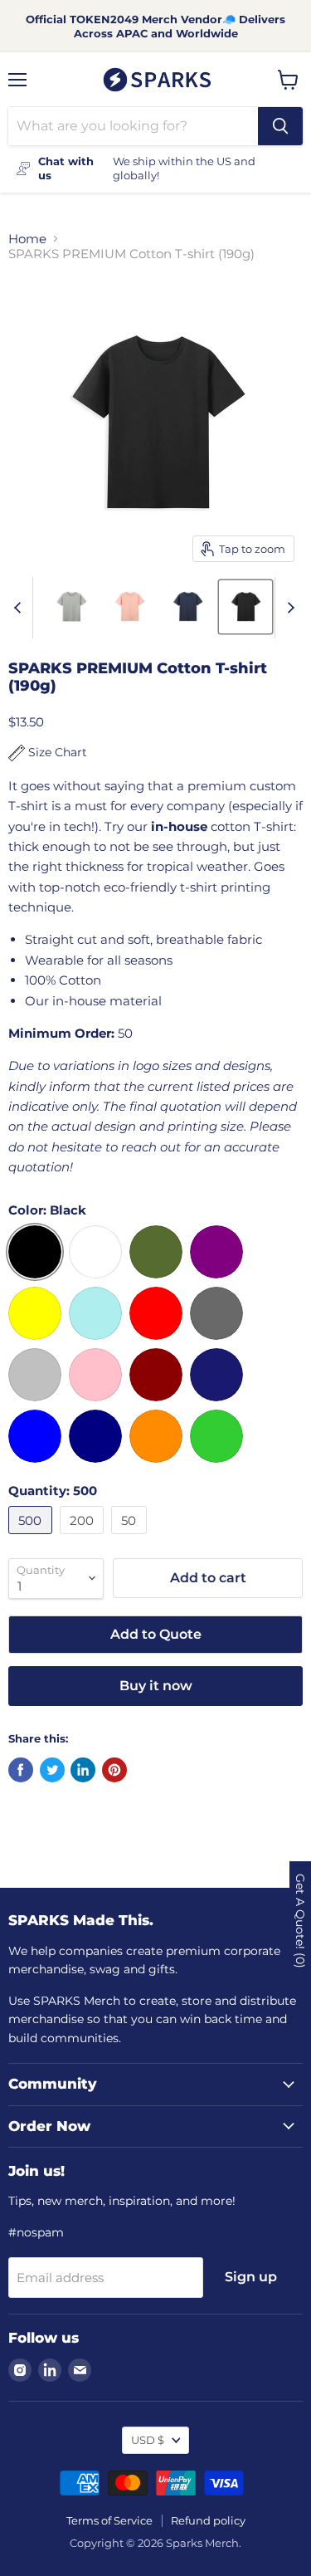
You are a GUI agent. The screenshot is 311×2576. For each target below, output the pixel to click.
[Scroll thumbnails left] (20, 608)
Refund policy (208, 2520)
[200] (84, 1538)
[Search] (280, 126)
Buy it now (156, 1686)
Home (27, 239)
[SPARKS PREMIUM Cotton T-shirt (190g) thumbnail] (71, 607)
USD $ (148, 2440)
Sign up (251, 2277)
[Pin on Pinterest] (114, 1770)
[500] (32, 1538)
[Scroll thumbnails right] (288, 608)
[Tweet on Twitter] (52, 1770)
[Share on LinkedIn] (83, 1770)
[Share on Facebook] (21, 1770)
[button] (48, 753)
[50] (131, 1538)
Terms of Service (109, 2520)
